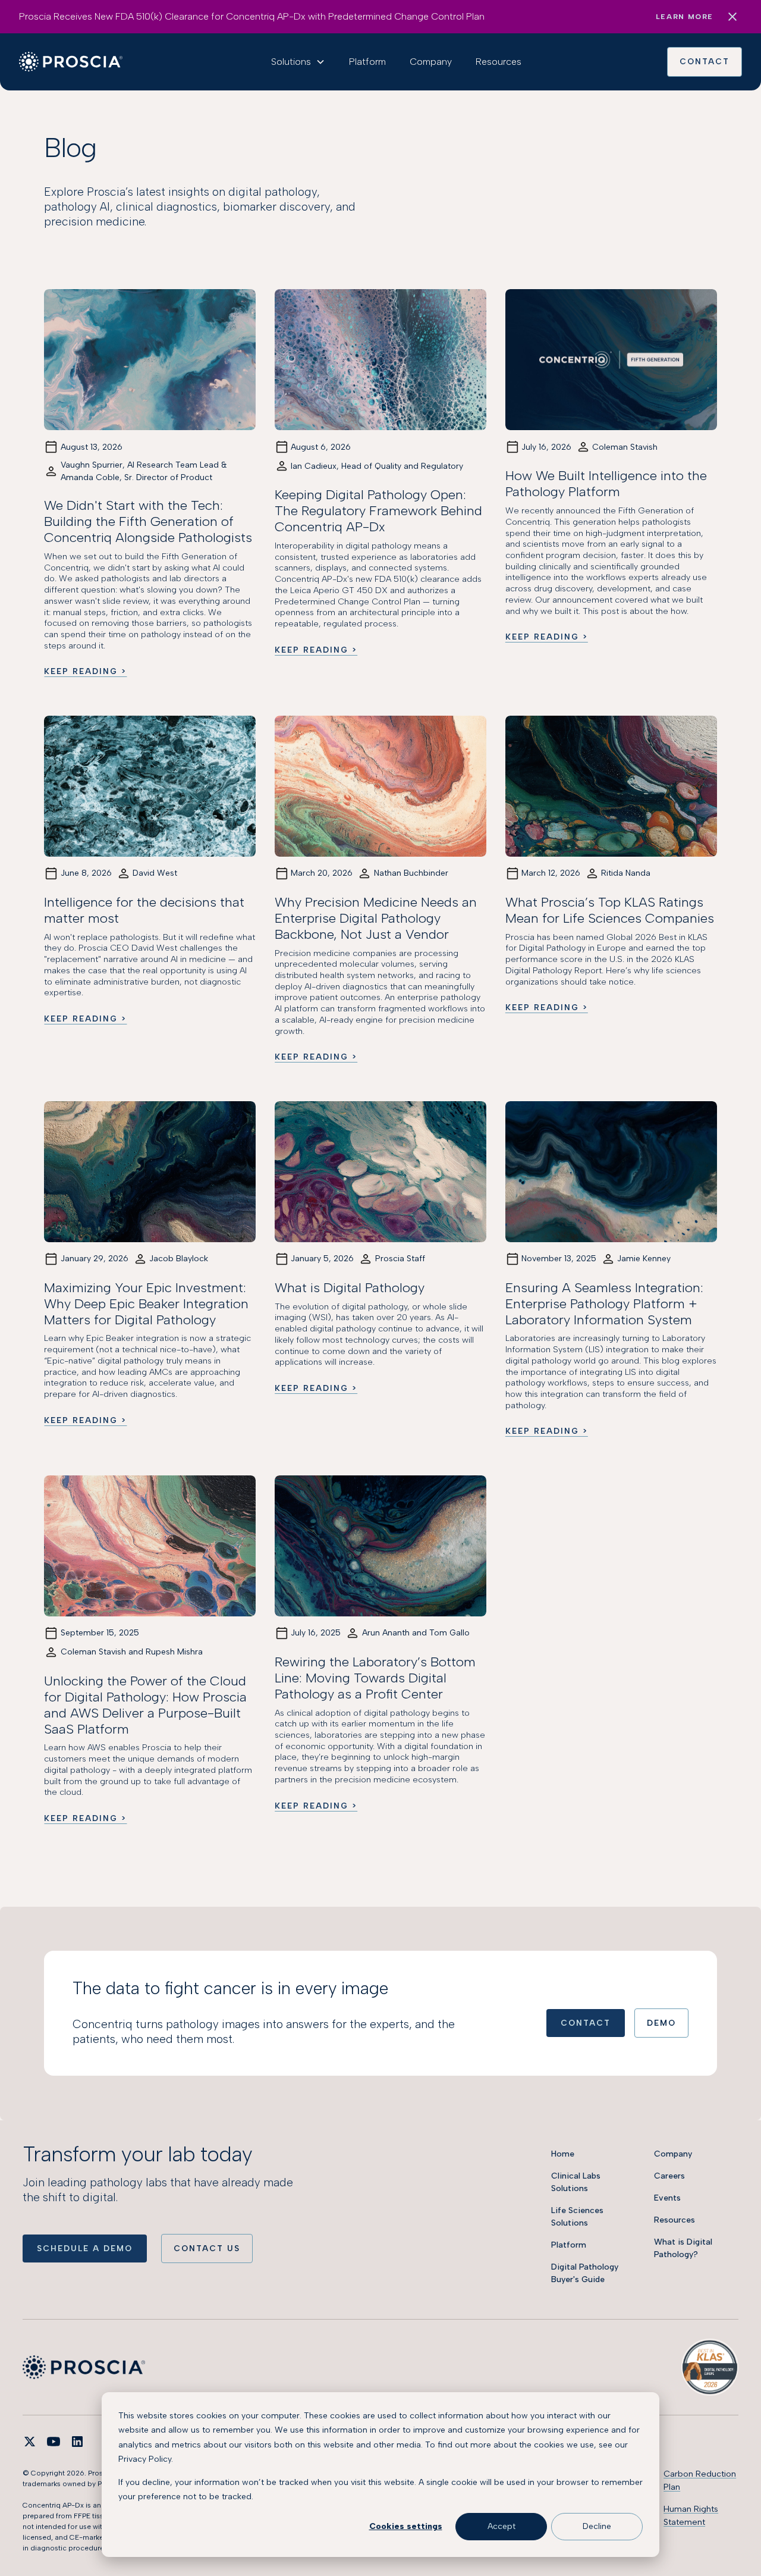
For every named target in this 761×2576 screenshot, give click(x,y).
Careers (669, 2176)
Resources (499, 62)
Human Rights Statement (691, 2515)
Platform (367, 62)
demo (661, 2023)
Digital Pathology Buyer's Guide (585, 2273)
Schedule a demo (85, 2248)
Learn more (685, 17)
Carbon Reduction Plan (700, 2480)
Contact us (207, 2248)
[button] (298, 62)
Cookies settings (406, 2526)
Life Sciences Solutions (577, 2217)
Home (563, 2154)
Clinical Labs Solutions (576, 2182)
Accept (501, 2526)
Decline (597, 2526)
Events (667, 2198)
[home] (71, 62)
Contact (705, 61)
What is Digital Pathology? (683, 2248)
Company (431, 62)
